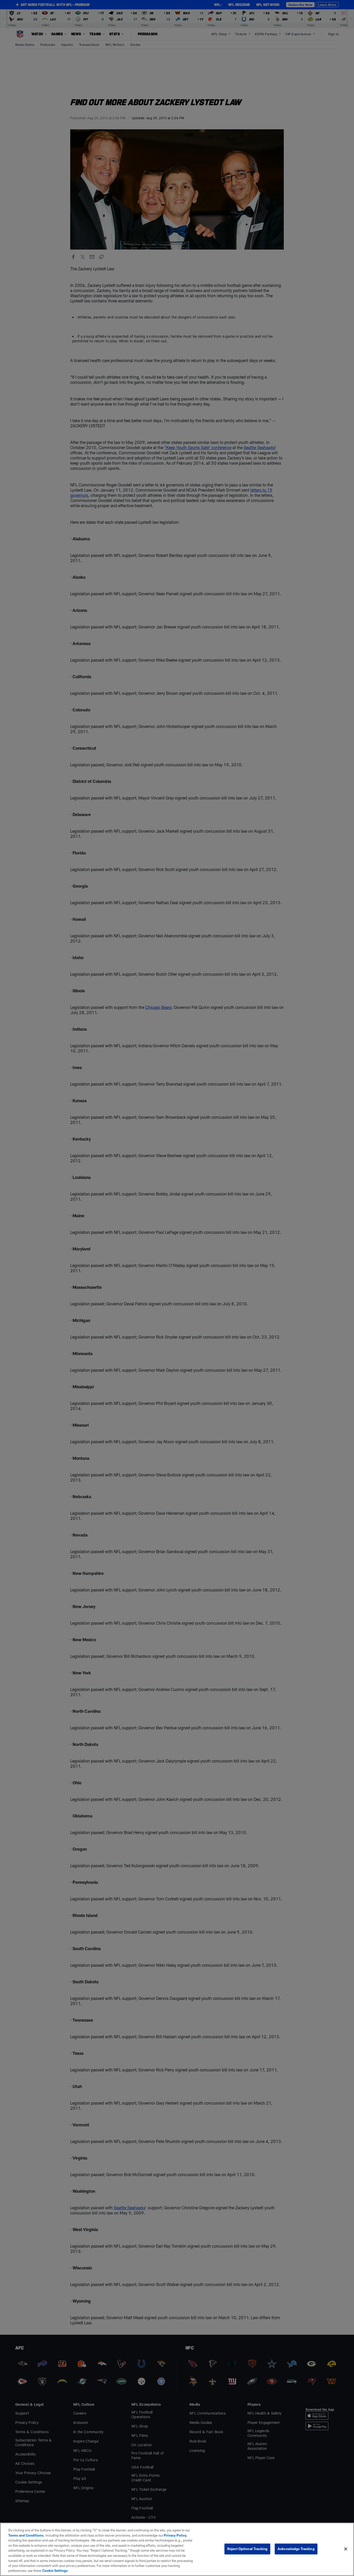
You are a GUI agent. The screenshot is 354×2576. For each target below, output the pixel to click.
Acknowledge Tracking (296, 2549)
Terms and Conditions (26, 2535)
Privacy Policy (175, 2535)
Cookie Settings (55, 2571)
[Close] (346, 2549)
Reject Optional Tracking (247, 2549)
